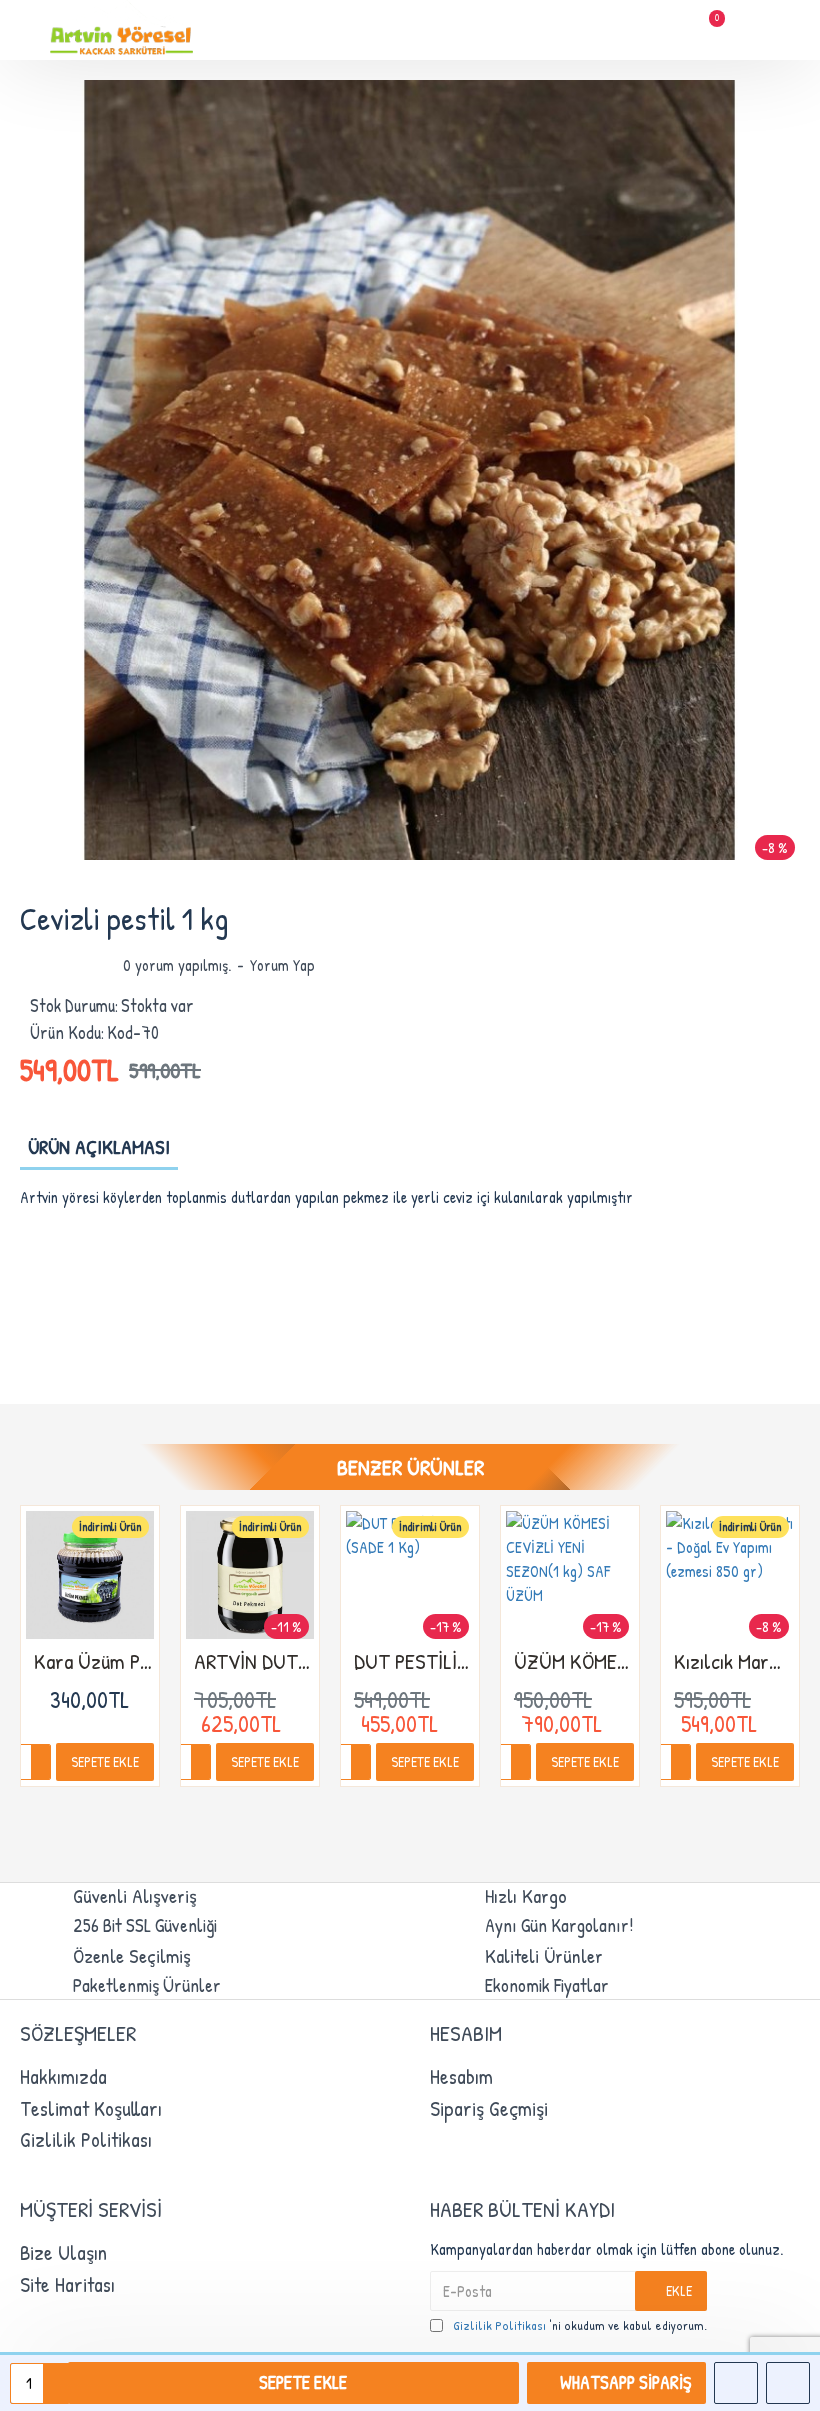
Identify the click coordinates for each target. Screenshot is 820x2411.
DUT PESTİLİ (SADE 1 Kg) (414, 1661)
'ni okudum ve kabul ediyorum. (580, 2325)
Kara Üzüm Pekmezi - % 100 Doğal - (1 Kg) (94, 1661)
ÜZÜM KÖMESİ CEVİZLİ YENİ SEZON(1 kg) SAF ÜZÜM (574, 1661)
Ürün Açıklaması (99, 1146)
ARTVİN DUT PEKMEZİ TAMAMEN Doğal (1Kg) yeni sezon (254, 1661)
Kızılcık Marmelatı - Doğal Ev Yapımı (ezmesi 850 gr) (734, 1661)
